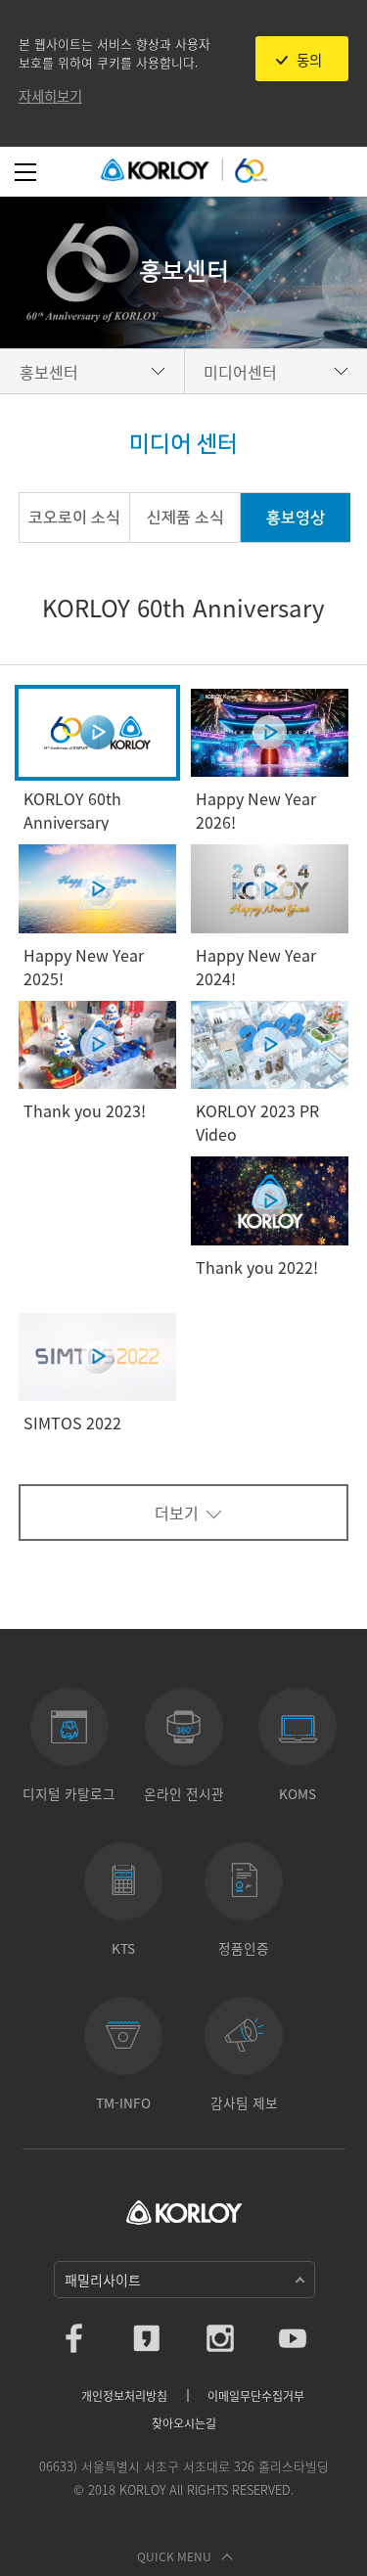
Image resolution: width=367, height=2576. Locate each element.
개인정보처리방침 (124, 2396)
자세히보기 (50, 96)
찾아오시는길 (184, 2423)
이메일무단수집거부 (256, 2396)
